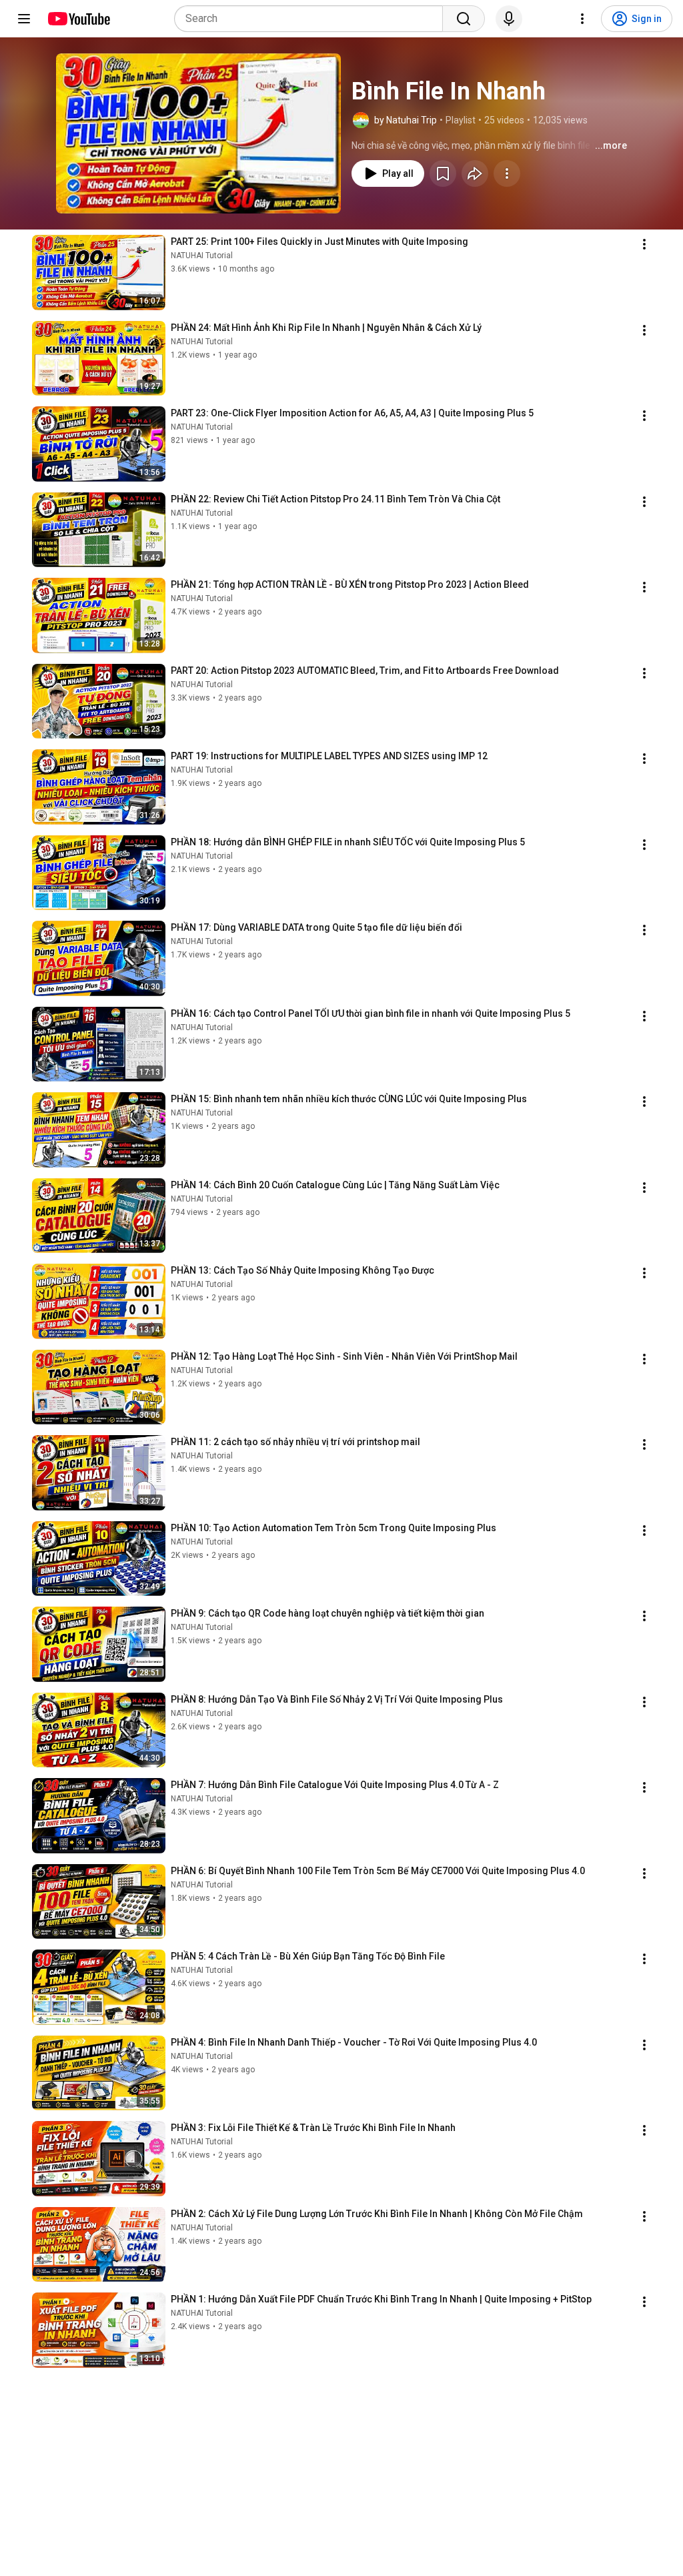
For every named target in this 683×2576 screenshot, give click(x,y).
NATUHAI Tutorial (202, 256)
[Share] (475, 173)
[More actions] (507, 173)
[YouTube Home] (78, 19)
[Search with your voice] (509, 19)
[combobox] (312, 19)
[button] (198, 133)
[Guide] (24, 19)
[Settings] (582, 19)
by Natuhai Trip (406, 120)
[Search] (464, 19)
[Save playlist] (443, 173)
